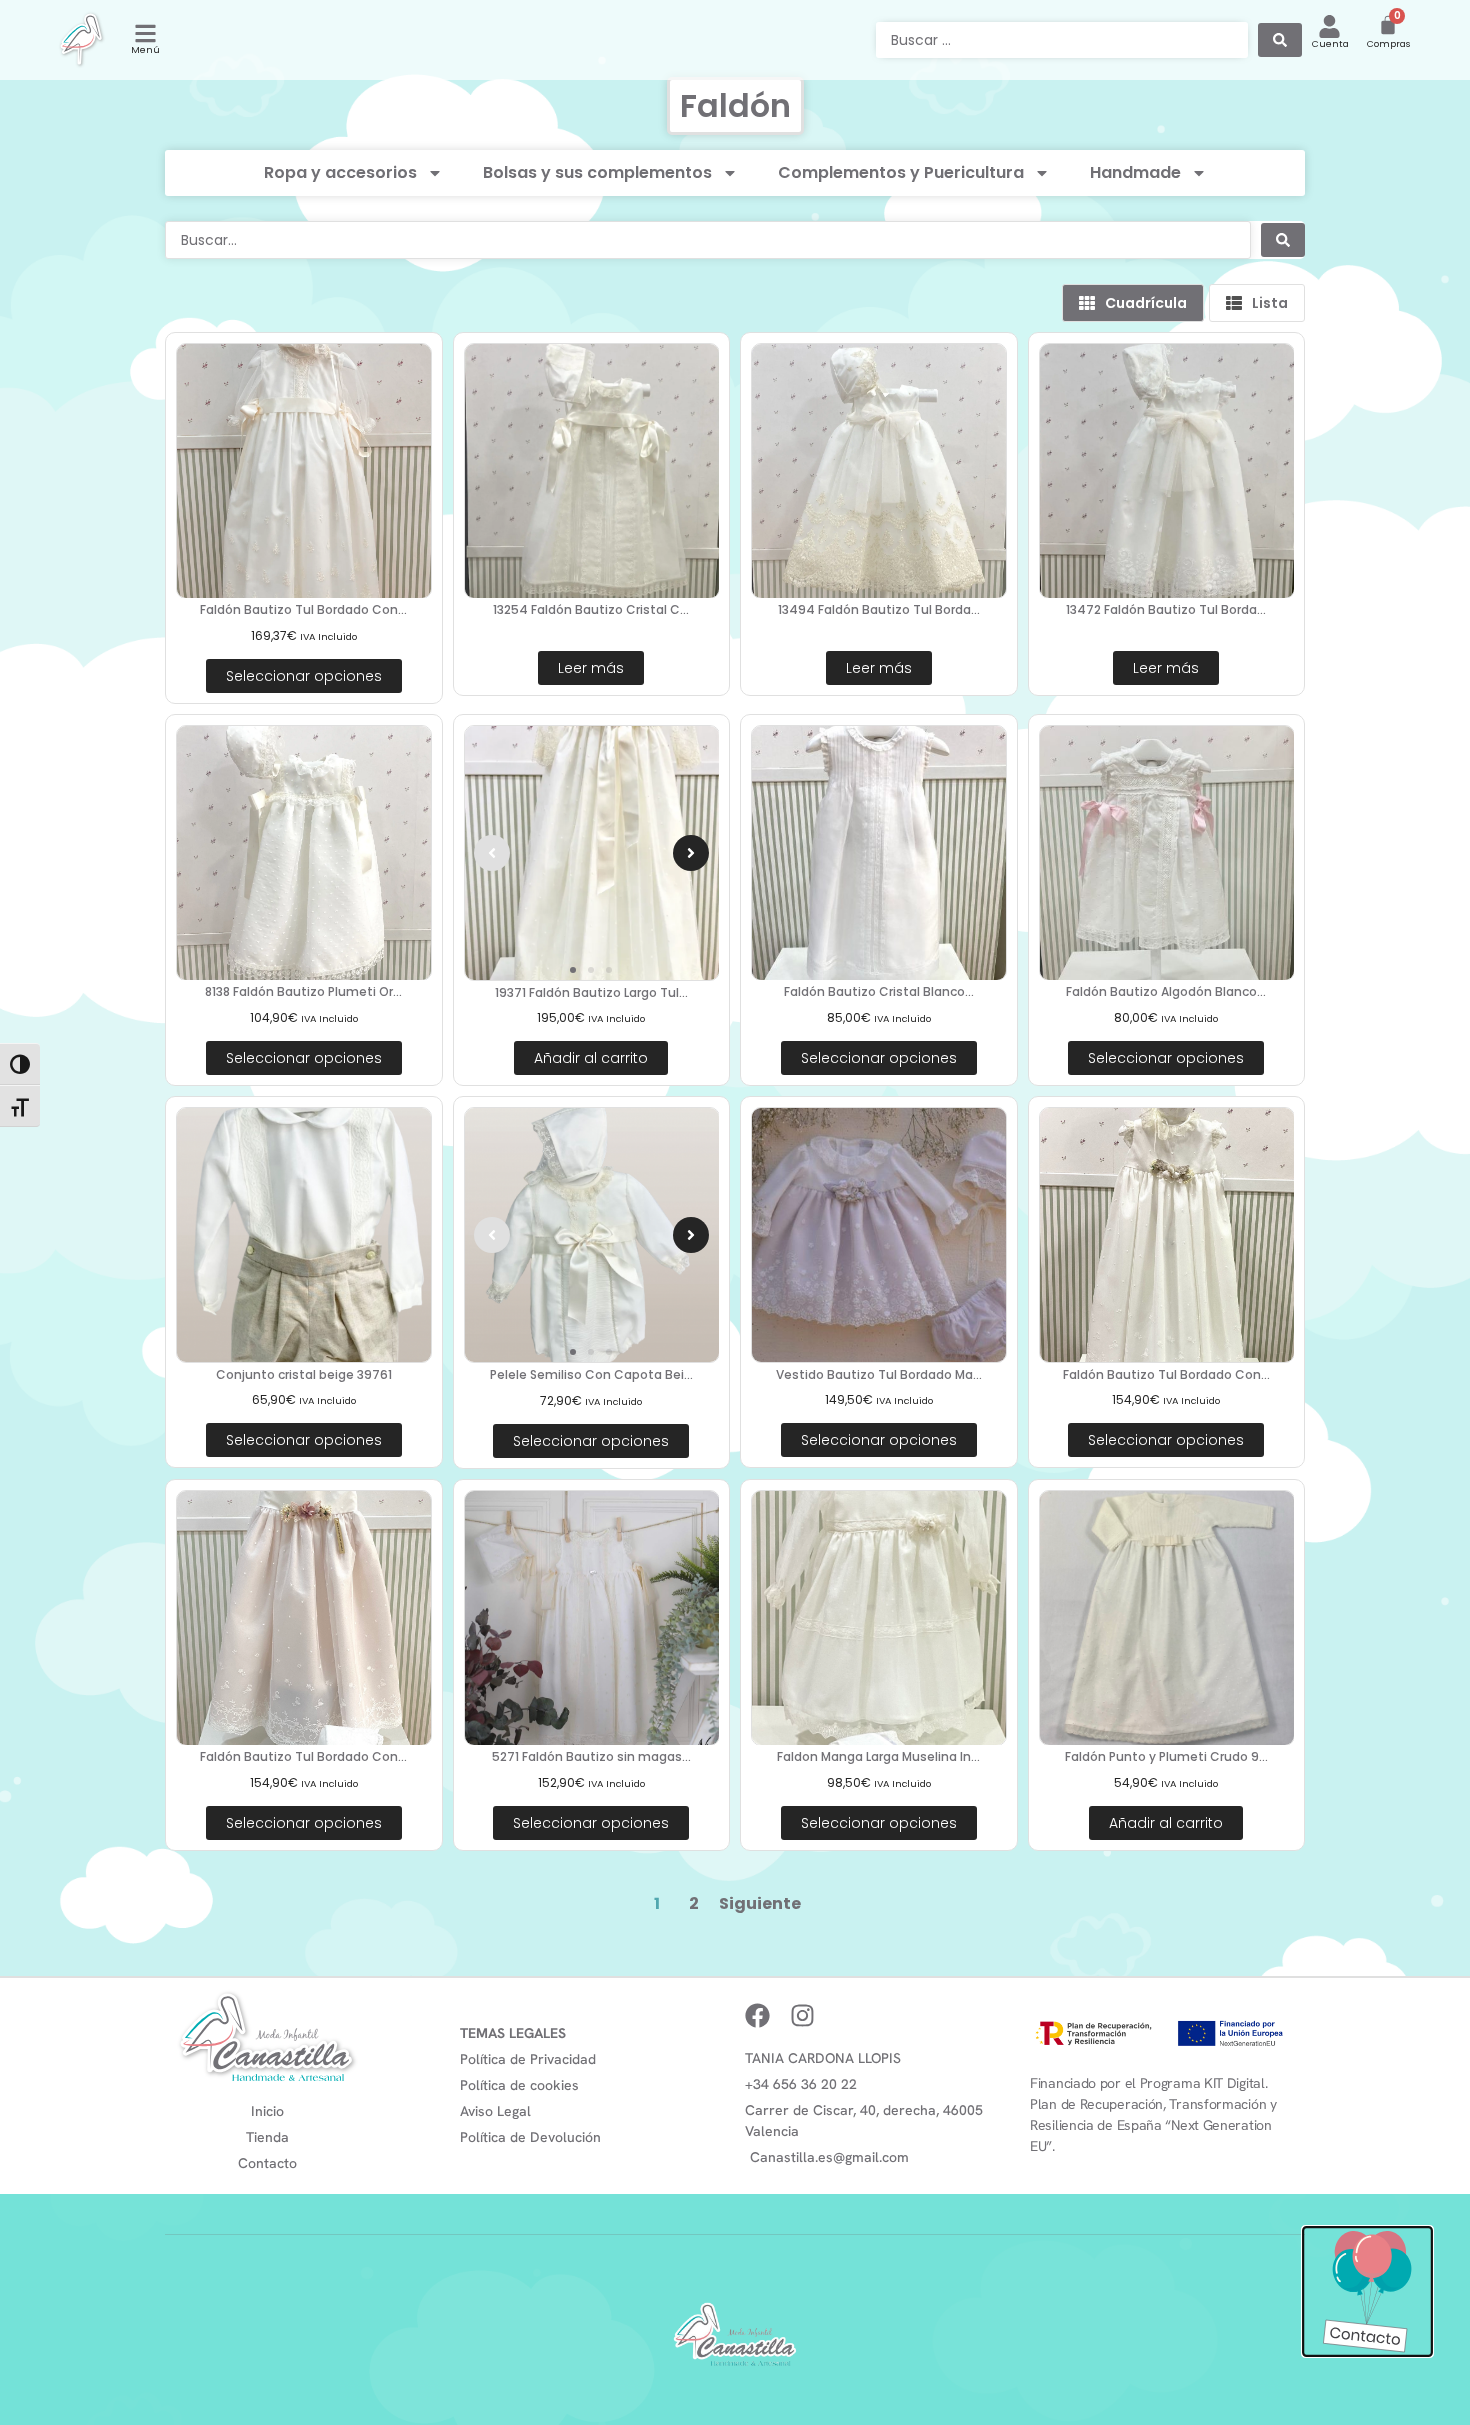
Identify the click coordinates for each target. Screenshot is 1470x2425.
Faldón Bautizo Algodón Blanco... (1166, 991)
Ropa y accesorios (340, 172)
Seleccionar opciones (304, 676)
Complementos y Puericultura (901, 172)
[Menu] (145, 33)
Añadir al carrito (591, 1058)
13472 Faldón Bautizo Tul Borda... (1166, 609)
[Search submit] (1280, 40)
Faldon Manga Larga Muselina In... (878, 1756)
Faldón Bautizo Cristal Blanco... (879, 991)
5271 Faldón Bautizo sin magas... (591, 1756)
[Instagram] (802, 2015)
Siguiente (760, 1903)
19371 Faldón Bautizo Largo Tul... (591, 992)
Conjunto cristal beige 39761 (304, 1374)
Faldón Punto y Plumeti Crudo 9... (1166, 1756)
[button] (492, 853)
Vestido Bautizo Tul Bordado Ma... (879, 1374)
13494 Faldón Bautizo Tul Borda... (879, 609)
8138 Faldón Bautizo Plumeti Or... (303, 991)
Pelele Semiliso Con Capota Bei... (591, 1374)
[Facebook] (757, 2015)
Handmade (1135, 172)
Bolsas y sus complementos (597, 172)
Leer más (591, 668)
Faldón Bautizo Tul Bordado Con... (303, 609)
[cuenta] (1329, 26)
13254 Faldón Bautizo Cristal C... (591, 609)
